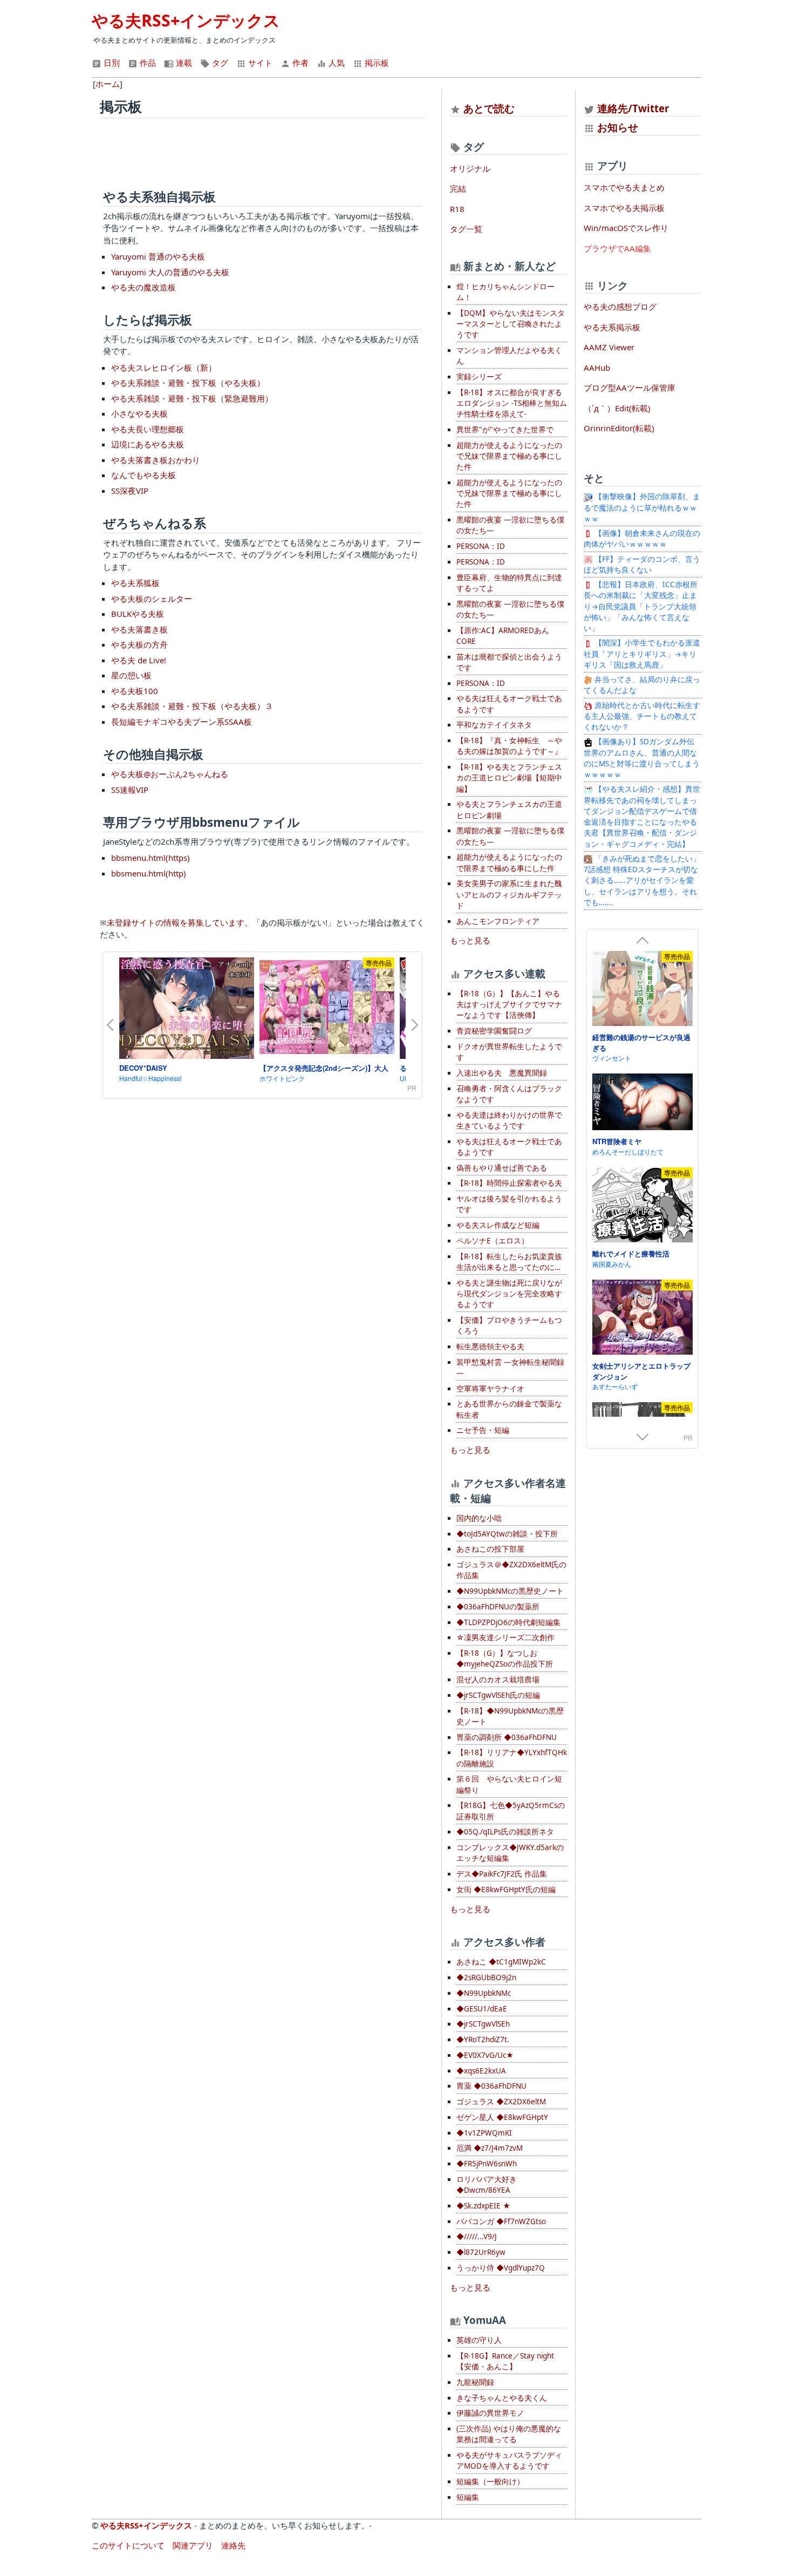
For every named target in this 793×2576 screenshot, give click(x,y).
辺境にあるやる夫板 (148, 444)
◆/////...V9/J (477, 2237)
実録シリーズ (479, 377)
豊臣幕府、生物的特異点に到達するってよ (509, 583)
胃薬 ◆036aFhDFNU (491, 2086)
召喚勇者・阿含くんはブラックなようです (509, 1094)
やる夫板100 (135, 691)
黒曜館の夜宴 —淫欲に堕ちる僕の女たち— (510, 525)
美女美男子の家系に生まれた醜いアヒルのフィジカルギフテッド (509, 895)
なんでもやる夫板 (143, 475)
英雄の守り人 (479, 2340)
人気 (336, 63)
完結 (458, 188)
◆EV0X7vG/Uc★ (485, 2055)
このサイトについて (128, 2545)
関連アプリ (193, 2545)
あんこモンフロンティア (498, 921)
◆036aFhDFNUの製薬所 (498, 1607)
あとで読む (489, 108)
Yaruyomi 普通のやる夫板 (158, 256)
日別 (111, 63)
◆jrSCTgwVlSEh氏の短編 (498, 1695)
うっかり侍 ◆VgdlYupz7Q (501, 2268)
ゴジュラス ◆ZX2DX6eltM (501, 2102)
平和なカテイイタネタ (494, 725)
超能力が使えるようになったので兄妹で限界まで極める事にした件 (509, 456)
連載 (183, 63)
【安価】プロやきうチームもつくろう (509, 1326)
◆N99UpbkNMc (484, 1993)
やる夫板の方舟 (139, 644)
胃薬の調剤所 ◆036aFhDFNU (507, 1737)
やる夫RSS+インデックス (186, 20)
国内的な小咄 (479, 1518)
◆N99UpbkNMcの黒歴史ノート (510, 1591)
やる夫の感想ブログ (620, 307)
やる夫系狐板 (135, 583)
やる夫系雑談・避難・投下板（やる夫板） (188, 383)
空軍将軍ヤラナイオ (490, 1389)
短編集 (468, 2497)
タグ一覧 (466, 229)
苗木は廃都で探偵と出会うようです (509, 662)
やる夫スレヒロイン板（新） (164, 368)
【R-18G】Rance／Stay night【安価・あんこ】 (505, 2361)
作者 (299, 63)
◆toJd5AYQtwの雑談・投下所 (507, 1534)
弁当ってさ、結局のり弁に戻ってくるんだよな (642, 685)
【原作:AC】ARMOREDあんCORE (503, 636)
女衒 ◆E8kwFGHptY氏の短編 (506, 1889)
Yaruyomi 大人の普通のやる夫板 (170, 272)
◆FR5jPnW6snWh (487, 2164)
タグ (219, 63)
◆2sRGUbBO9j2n (486, 1977)
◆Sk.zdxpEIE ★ (483, 2206)
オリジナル (470, 168)
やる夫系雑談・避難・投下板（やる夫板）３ (192, 706)
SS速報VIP (130, 790)
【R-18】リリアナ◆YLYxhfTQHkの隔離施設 (512, 1758)
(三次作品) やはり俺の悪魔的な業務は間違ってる (509, 2434)
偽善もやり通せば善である (502, 1168)
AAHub (597, 368)
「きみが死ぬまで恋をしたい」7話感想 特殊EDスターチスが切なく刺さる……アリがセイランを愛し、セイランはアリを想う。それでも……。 (642, 881)
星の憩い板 (131, 675)
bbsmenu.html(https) (151, 858)
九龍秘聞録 (475, 2382)
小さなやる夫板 (139, 413)
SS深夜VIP (130, 491)
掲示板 (376, 63)
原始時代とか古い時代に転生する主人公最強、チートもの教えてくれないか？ (642, 716)
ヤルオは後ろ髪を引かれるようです (509, 1204)
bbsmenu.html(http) (149, 873)
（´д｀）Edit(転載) (617, 408)
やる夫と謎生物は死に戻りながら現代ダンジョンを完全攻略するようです (509, 1294)
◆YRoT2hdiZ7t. (483, 2040)
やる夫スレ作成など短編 (498, 1225)
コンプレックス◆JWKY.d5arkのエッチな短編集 (510, 1853)
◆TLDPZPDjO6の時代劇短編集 (508, 1622)
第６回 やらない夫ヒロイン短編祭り (509, 1784)
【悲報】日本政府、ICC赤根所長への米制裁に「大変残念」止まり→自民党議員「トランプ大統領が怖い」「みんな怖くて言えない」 (641, 606)
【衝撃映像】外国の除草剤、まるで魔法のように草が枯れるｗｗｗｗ (642, 508)
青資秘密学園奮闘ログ (494, 1031)
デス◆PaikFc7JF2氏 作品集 (502, 1874)
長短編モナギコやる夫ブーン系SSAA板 (182, 722)
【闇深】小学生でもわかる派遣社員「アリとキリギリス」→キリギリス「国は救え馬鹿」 (642, 654)
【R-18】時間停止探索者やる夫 (509, 1183)
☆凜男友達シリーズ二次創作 (505, 1637)
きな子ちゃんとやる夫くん (502, 2398)
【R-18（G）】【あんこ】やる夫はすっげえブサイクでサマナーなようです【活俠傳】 (509, 1005)
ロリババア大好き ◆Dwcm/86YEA (487, 2185)
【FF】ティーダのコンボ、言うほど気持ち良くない (642, 565)
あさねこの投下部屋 (490, 1549)
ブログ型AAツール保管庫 (630, 388)
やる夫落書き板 (139, 629)
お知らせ (618, 127)
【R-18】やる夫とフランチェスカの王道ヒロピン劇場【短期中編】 (509, 778)
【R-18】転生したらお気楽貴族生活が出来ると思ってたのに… (509, 1262)
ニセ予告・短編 (483, 1430)
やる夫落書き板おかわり (156, 460)
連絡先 (233, 2545)
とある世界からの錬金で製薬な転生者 (509, 1409)
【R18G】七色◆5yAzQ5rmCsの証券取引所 (511, 1811)
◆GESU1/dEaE (482, 2009)
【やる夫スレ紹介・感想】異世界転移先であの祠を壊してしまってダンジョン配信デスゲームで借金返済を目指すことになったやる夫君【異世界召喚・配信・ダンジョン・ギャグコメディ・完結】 (642, 816)
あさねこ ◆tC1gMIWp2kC (501, 1962)
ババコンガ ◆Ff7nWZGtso (501, 2221)
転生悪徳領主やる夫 (490, 1347)
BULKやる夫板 (138, 614)
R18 (457, 209)
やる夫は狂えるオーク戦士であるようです (509, 704)
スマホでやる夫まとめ (624, 187)
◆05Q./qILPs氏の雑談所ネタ (505, 1832)
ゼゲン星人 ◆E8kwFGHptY (502, 2117)
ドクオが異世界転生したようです (509, 1052)
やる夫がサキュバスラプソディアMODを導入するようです (509, 2461)
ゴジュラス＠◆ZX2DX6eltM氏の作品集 (511, 1570)
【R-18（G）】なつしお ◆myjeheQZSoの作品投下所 (505, 1659)
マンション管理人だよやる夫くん (509, 356)
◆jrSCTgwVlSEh (483, 2024)
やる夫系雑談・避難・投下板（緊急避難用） (192, 398)
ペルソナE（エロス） (493, 1241)
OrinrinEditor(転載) (619, 428)
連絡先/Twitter (632, 108)
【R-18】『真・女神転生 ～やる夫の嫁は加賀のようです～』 (509, 746)
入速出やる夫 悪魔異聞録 (502, 1073)
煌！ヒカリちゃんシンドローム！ (505, 292)
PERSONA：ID (481, 546)
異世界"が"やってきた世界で (505, 430)
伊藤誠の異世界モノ (490, 2413)
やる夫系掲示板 (612, 327)
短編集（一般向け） (490, 2482)
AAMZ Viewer (609, 347)
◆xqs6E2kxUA (481, 2071)
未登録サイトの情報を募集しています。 (180, 922)
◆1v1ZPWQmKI (484, 2133)
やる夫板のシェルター (152, 599)
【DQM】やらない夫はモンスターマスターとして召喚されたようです (511, 324)
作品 (147, 63)
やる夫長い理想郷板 (148, 429)
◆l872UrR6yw (481, 2252)
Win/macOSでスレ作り (626, 228)
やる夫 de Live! (139, 660)
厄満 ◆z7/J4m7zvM (490, 2148)
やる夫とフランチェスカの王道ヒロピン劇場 (509, 810)
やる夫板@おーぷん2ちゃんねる (170, 774)
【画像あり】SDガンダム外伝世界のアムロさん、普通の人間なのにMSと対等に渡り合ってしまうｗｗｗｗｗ (642, 758)
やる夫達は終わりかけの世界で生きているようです (509, 1120)
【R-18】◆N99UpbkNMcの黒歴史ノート (510, 1716)
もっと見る (470, 940)
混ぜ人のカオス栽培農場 (498, 1680)
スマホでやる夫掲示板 (624, 208)
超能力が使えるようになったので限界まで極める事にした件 (509, 862)
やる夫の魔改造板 (143, 287)
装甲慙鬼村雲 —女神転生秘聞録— (510, 1368)
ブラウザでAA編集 (617, 248)
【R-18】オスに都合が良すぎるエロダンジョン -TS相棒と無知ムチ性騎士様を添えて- (512, 403)
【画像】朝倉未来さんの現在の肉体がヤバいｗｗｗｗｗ (642, 539)
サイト (259, 63)
